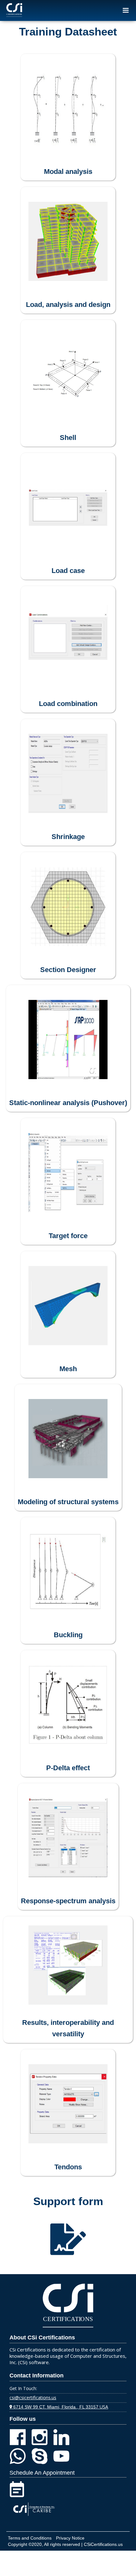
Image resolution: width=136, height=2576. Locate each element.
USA (59, 2407)
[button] (126, 10)
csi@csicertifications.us (33, 2398)
